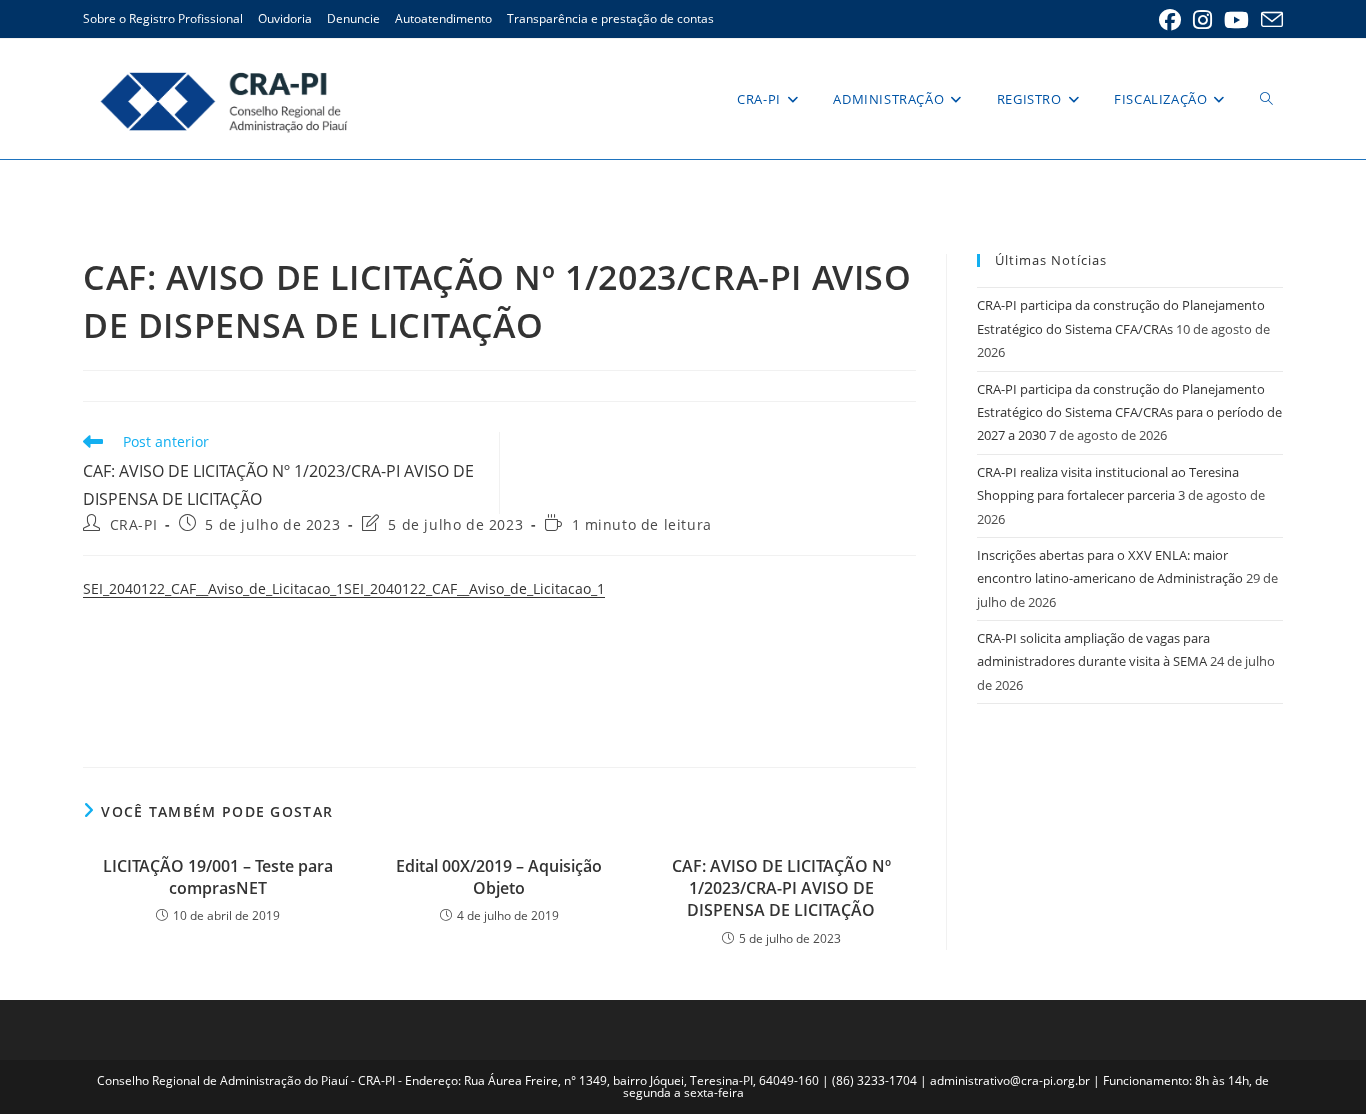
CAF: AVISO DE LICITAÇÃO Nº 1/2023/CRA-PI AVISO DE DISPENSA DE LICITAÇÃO (781, 888)
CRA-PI (134, 524)
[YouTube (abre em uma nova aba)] (1236, 20)
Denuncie (353, 18)
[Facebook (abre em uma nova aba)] (1170, 20)
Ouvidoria (285, 18)
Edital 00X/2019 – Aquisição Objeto (499, 877)
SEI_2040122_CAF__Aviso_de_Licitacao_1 (213, 588)
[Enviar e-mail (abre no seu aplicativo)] (1269, 20)
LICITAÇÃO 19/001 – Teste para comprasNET (218, 877)
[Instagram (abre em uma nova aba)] (1202, 20)
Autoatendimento (443, 18)
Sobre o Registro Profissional (163, 18)
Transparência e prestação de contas (610, 18)
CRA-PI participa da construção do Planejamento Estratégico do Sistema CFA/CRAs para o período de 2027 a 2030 (1129, 412)
